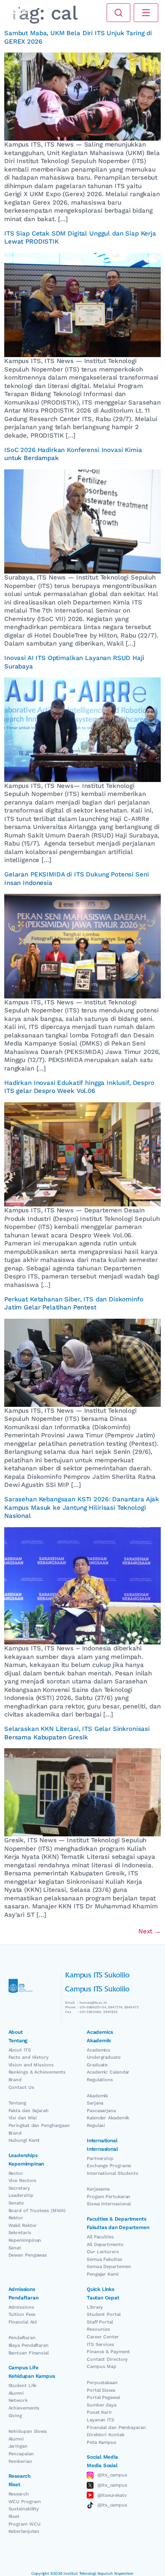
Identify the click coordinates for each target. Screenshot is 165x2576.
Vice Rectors (23, 2181)
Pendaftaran (22, 2338)
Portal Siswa (101, 2390)
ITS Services (100, 2344)
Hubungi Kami (24, 2140)
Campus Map (102, 2367)
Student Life (23, 2386)
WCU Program (25, 2502)
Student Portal (104, 2314)
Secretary (19, 2188)
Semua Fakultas (104, 2259)
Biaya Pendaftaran (29, 2345)
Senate (16, 2203)
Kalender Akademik (108, 2118)
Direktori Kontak (105, 2435)
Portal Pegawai (103, 2397)
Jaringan (18, 2446)
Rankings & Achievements (37, 2072)
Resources (98, 2329)
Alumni (16, 2393)
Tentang (17, 2103)
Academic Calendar (108, 2072)
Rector (16, 2173)
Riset (14, 2516)
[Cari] (118, 13)
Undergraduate (104, 2057)
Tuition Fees (22, 2314)
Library (95, 2307)
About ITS (20, 2050)
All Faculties (100, 2237)
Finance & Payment (108, 2352)
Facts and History (29, 2057)
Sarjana (95, 2103)
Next (150, 1931)
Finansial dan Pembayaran (116, 2428)
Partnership (100, 2159)
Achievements (24, 2408)
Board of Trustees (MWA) (37, 2211)
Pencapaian (21, 2454)
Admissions (21, 2307)
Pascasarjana (101, 2111)
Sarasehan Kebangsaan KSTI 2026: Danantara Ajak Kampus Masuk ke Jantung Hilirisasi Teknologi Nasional (82, 1507)
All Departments (105, 2245)
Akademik (97, 2096)
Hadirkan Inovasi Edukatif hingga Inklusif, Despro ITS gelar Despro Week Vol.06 (79, 1087)
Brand (15, 2080)
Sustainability (24, 2509)
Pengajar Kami (103, 2274)
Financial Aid (23, 2322)
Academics (99, 2050)
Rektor (16, 2218)
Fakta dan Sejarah (29, 2111)
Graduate (97, 2065)
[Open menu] (146, 13)
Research (19, 2494)
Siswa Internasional (109, 2204)
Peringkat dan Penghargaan (39, 2125)
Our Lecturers (103, 2252)
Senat (15, 2248)
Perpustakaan (102, 2383)
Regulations (100, 2080)
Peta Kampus (102, 2442)
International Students (113, 2173)
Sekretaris (20, 2233)
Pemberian (20, 2461)
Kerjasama (98, 2189)
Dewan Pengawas (28, 2255)
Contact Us (21, 2087)
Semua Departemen (109, 2267)
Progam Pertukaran (109, 2197)
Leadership (21, 2195)
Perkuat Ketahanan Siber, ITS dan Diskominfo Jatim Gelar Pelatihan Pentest (74, 1303)
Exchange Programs (109, 2166)
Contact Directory (107, 2359)
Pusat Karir (99, 2412)
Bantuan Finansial (29, 2353)
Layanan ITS (100, 2420)
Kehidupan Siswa (28, 2431)
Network (18, 2400)
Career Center (103, 2337)
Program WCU (25, 2524)
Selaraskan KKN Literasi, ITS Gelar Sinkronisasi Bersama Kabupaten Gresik (77, 1733)
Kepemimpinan (25, 2240)
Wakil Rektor (23, 2225)
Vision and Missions (31, 2065)
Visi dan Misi (23, 2118)
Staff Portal (100, 2322)
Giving (15, 2416)
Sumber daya (102, 2405)
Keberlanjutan (24, 2531)
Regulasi (96, 2125)
